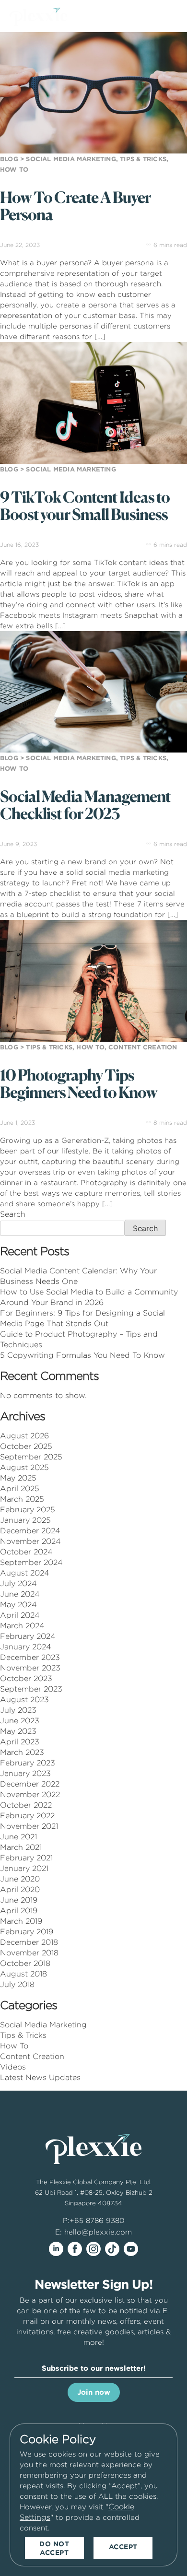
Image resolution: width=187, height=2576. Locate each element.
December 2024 (30, 1531)
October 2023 (26, 1678)
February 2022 (27, 1816)
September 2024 (31, 1562)
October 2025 (26, 1446)
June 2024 (20, 1594)
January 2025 (25, 1520)
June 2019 (19, 1900)
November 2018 (29, 1953)
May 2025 (18, 1478)
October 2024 (26, 1552)
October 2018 (25, 1963)
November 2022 (30, 1794)
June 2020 (20, 1879)
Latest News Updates (40, 2077)
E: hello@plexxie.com (93, 2232)
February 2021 (26, 1858)
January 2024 (26, 1647)
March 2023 (22, 1752)
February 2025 (28, 1510)
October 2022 (26, 1805)
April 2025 (20, 1488)
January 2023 (25, 1773)
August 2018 (23, 1974)
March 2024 (22, 1626)
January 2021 (24, 1868)
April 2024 (20, 1615)
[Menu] (170, 18)
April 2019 (19, 1911)
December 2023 (30, 1657)
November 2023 (30, 1668)
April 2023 (20, 1742)
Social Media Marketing (43, 2025)
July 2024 (18, 1583)
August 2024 (25, 1573)
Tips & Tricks (23, 2035)
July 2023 (18, 1710)
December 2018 (29, 1942)
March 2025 (22, 1499)
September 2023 (31, 1689)
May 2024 (18, 1605)
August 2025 (24, 1467)
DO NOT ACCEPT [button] (54, 2548)
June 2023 (20, 1721)
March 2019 (21, 1921)
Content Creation (32, 2056)
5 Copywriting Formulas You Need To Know (82, 1355)
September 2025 (31, 1457)
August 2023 (24, 1700)
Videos (13, 2067)
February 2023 (28, 1763)
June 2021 (18, 1837)
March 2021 (21, 1847)
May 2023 (18, 1731)
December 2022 (30, 1784)
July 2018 (17, 1984)
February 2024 (28, 1636)
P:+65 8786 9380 (94, 2220)
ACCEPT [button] (123, 2547)
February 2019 (27, 1932)
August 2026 (24, 1436)
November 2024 (30, 1541)
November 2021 (29, 1826)
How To (14, 2046)
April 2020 (20, 1889)
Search (13, 1214)
